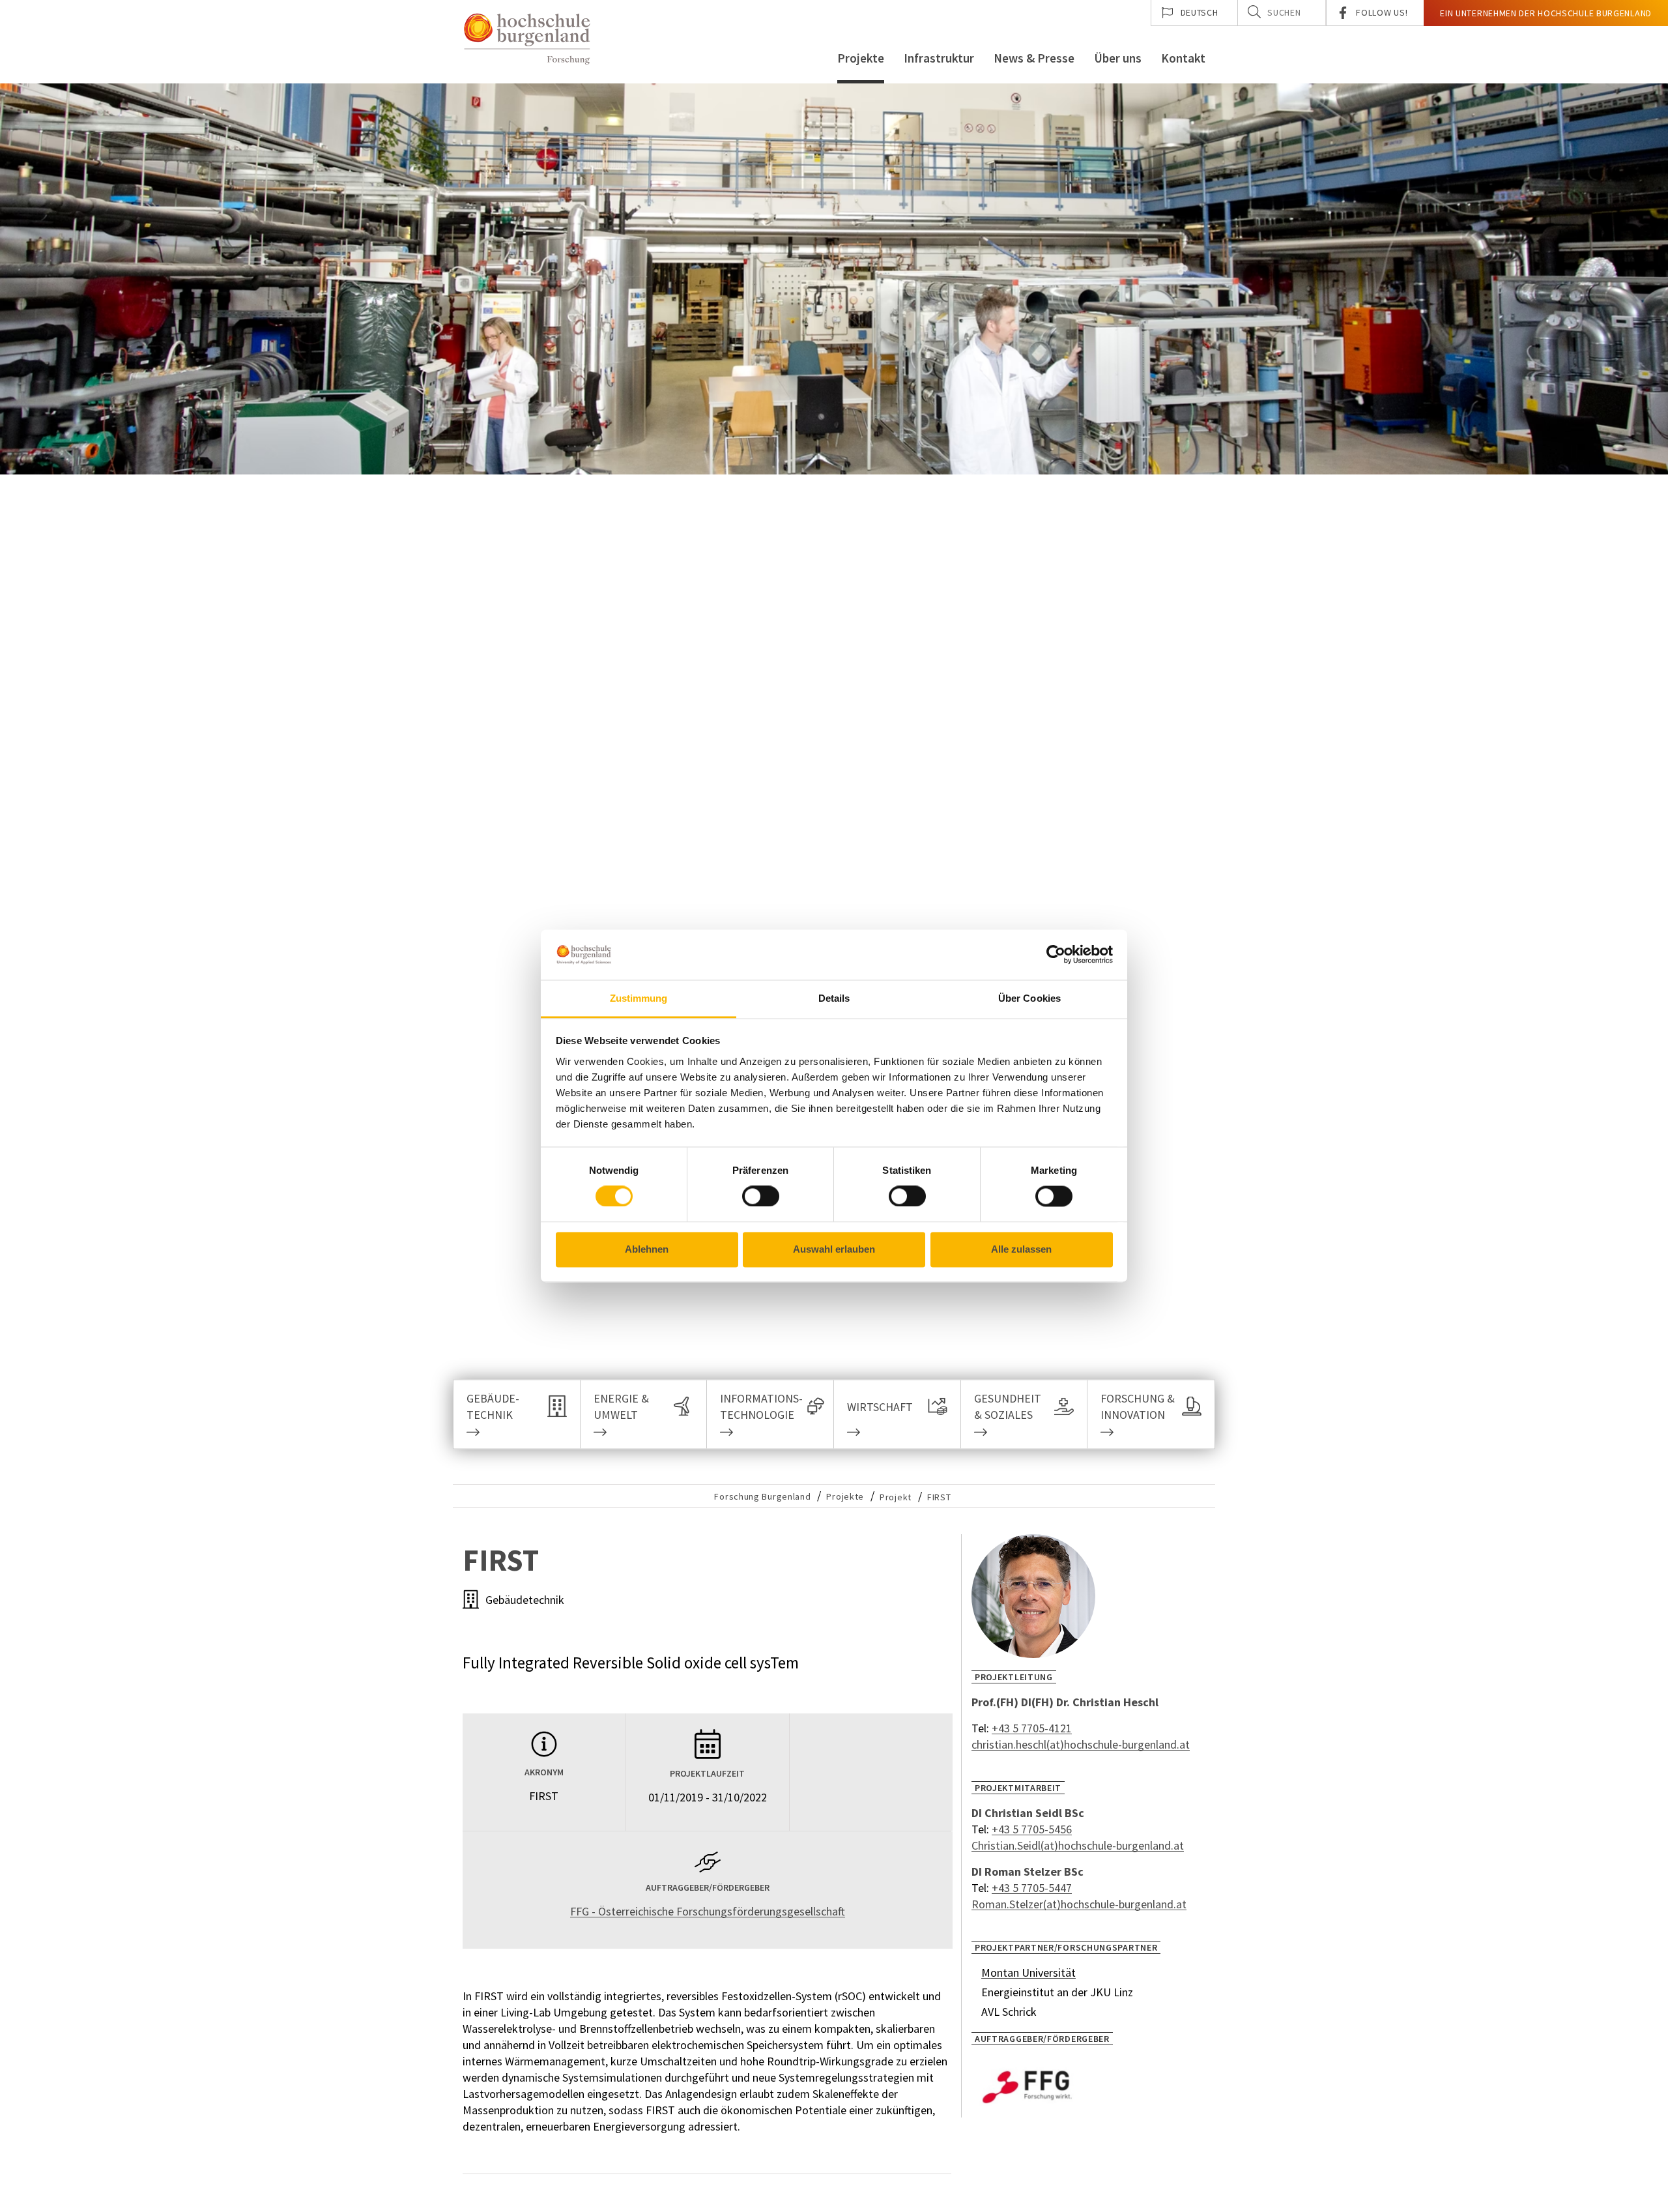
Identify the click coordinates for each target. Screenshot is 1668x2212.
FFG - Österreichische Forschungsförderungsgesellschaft (708, 1911)
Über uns (1118, 58)
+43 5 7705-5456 (1032, 1829)
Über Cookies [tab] (1029, 998)
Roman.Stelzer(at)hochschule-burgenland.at (1079, 1904)
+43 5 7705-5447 (1032, 1888)
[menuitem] (1195, 13)
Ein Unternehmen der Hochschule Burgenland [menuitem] (1546, 13)
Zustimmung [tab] (639, 998)
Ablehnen (647, 1249)
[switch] (753, 1197)
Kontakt (1183, 58)
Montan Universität (1028, 1972)
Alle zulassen (1021, 1249)
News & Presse (1034, 58)
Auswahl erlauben (834, 1249)
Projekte (861, 58)
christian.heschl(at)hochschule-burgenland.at (1081, 1744)
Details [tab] (834, 998)
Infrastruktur (939, 58)
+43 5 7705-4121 (1032, 1728)
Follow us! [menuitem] (1382, 12)
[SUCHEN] (1254, 12)
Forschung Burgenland (762, 1496)
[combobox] (1282, 13)
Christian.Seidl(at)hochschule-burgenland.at (1078, 1845)
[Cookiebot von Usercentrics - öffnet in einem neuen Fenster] (1056, 955)
